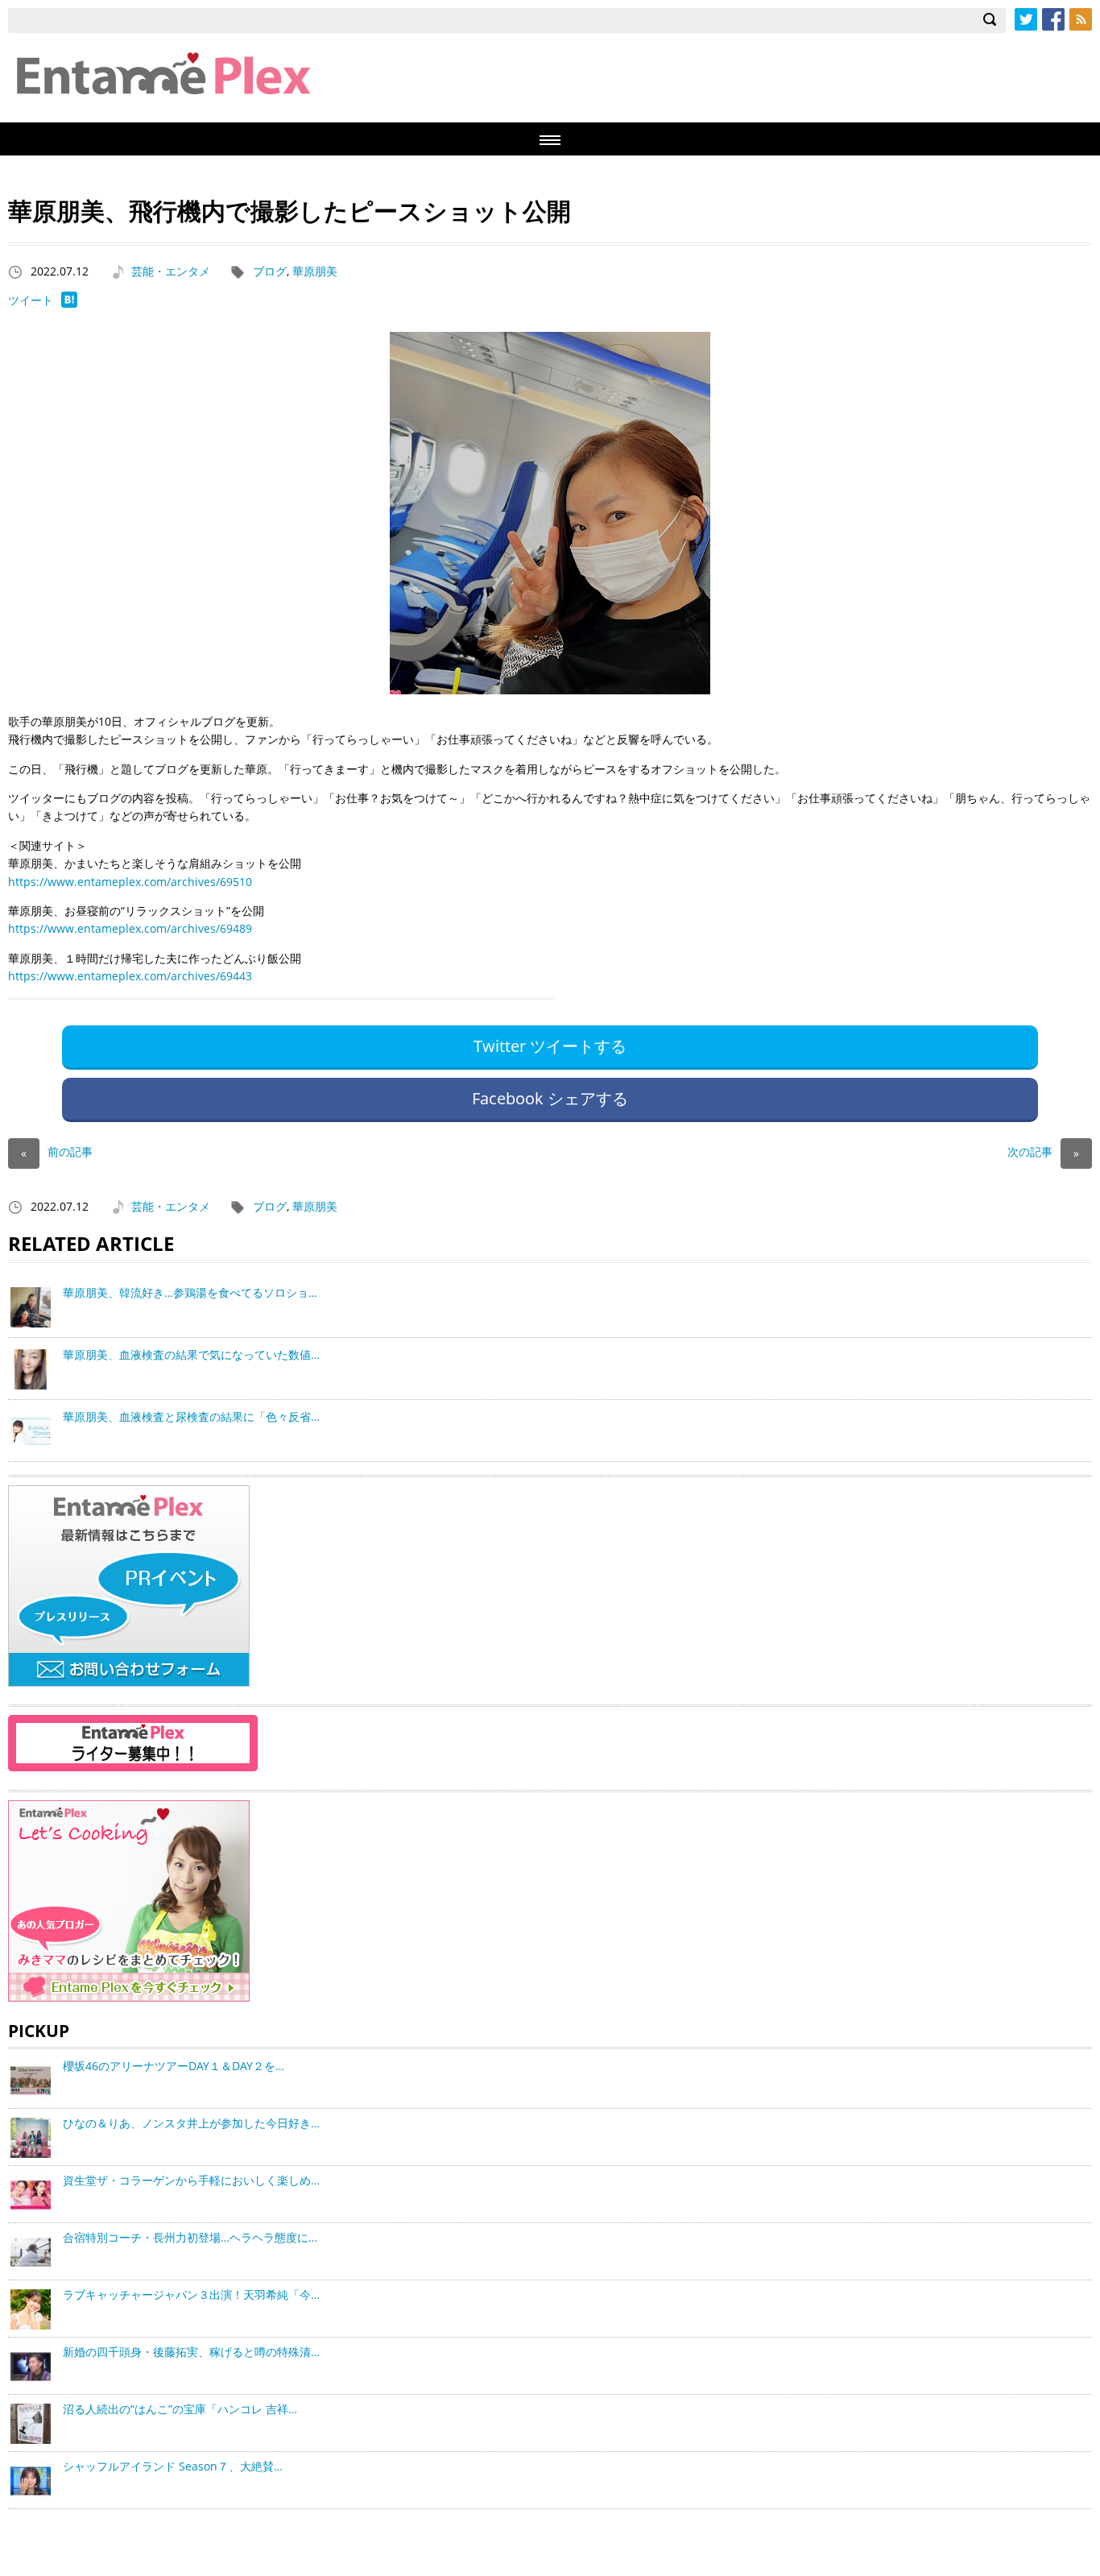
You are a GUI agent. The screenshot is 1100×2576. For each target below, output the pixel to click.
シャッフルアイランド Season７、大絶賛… (173, 2466)
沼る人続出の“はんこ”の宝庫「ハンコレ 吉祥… (180, 2409)
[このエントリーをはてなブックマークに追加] (69, 303)
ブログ (270, 271)
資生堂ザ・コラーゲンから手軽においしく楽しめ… (191, 2180)
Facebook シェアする (550, 1098)
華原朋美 (315, 271)
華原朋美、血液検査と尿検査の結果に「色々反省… (191, 1416)
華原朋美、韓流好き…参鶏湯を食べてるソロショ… (190, 1292)
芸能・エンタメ (171, 271)
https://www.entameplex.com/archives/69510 (130, 882)
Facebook (1053, 19)
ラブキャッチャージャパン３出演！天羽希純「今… (191, 2294)
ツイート (31, 300)
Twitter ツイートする (550, 1046)
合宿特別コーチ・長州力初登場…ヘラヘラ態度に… (190, 2237)
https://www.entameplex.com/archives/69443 (130, 976)
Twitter (1026, 19)
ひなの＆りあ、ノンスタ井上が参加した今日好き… (191, 2123)
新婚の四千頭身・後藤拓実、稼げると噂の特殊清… (191, 2352)
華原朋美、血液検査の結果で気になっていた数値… (191, 1354)
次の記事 (1043, 1151)
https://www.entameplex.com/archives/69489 (130, 928)
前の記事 (57, 1151)
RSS (1081, 19)
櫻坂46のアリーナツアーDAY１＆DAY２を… (174, 2066)
